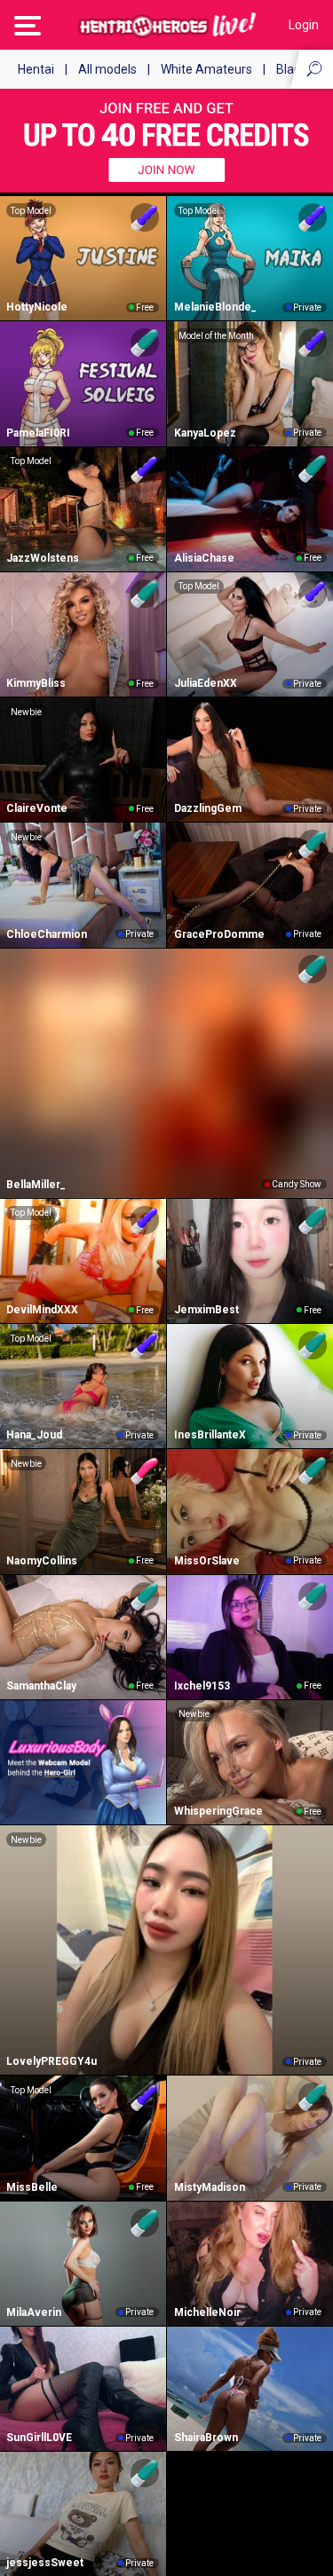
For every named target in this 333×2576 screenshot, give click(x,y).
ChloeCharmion (47, 934)
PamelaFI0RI (38, 433)
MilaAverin (34, 2312)
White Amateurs (206, 69)
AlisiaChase (204, 558)
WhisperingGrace (218, 1811)
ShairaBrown (206, 2438)
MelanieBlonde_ (215, 307)
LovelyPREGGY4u (52, 2061)
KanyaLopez (205, 433)
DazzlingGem (208, 808)
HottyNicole (37, 307)
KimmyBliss (36, 683)
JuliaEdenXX (206, 683)
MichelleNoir (207, 2312)
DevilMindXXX (42, 1310)
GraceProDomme (219, 934)
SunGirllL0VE (39, 2438)
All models (107, 69)
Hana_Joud (34, 1435)
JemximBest (206, 1310)
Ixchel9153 (202, 1686)
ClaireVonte (37, 808)
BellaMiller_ (36, 1185)
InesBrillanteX (210, 1435)
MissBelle (32, 2187)
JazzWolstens (43, 558)
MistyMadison (210, 2187)
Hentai (36, 69)
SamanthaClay (41, 1686)
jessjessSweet (45, 2563)
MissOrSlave (207, 1561)
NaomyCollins (42, 1561)
